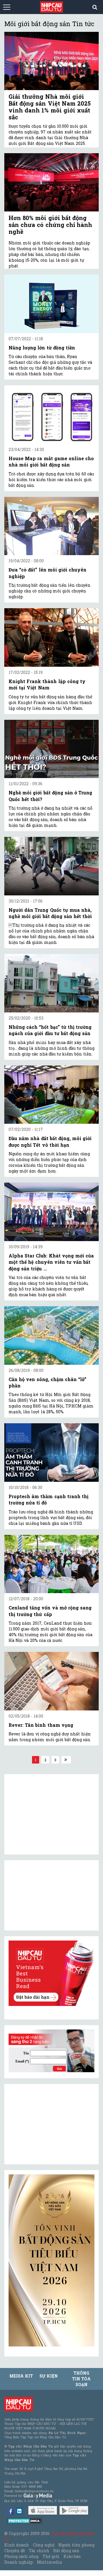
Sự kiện (49, 2376)
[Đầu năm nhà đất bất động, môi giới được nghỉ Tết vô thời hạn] (51, 1095)
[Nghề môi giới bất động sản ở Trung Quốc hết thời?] (51, 749)
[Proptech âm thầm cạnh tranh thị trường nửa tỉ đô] (51, 1453)
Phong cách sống (21, 2556)
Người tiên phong (76, 2545)
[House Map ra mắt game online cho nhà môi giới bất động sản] (51, 415)
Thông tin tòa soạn (81, 2379)
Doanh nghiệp (19, 2562)
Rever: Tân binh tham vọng (41, 1725)
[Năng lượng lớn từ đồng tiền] (51, 304)
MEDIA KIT (21, 2376)
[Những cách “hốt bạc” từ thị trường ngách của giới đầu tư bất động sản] (51, 983)
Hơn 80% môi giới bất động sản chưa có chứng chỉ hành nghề (50, 225)
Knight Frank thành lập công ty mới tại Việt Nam (47, 684)
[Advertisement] (51, 2124)
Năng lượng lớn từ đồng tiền (42, 348)
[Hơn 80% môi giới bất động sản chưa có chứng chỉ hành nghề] (51, 182)
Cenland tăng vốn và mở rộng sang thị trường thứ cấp (50, 1611)
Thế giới (51, 2556)
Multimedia (49, 2562)
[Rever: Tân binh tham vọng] (51, 1681)
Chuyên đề (15, 2551)
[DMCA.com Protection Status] (25, 2520)
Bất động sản (66, 2551)
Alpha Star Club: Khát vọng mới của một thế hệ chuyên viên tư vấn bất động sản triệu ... (51, 1262)
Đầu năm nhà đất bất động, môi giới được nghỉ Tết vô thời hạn (50, 1141)
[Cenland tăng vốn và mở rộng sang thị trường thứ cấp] (51, 1564)
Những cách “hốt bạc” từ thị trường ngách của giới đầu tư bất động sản (50, 1030)
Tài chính (39, 2551)
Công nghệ (43, 2545)
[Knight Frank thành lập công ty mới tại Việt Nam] (51, 637)
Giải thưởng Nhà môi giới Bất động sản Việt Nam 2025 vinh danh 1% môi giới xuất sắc (50, 107)
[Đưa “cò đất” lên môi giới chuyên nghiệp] (51, 526)
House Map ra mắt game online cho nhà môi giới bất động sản (51, 461)
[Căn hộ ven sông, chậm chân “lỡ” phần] (51, 1335)
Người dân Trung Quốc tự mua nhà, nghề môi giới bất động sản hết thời (50, 913)
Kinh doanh (17, 2545)
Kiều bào (72, 2556)
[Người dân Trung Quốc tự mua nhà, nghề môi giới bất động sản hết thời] (51, 866)
